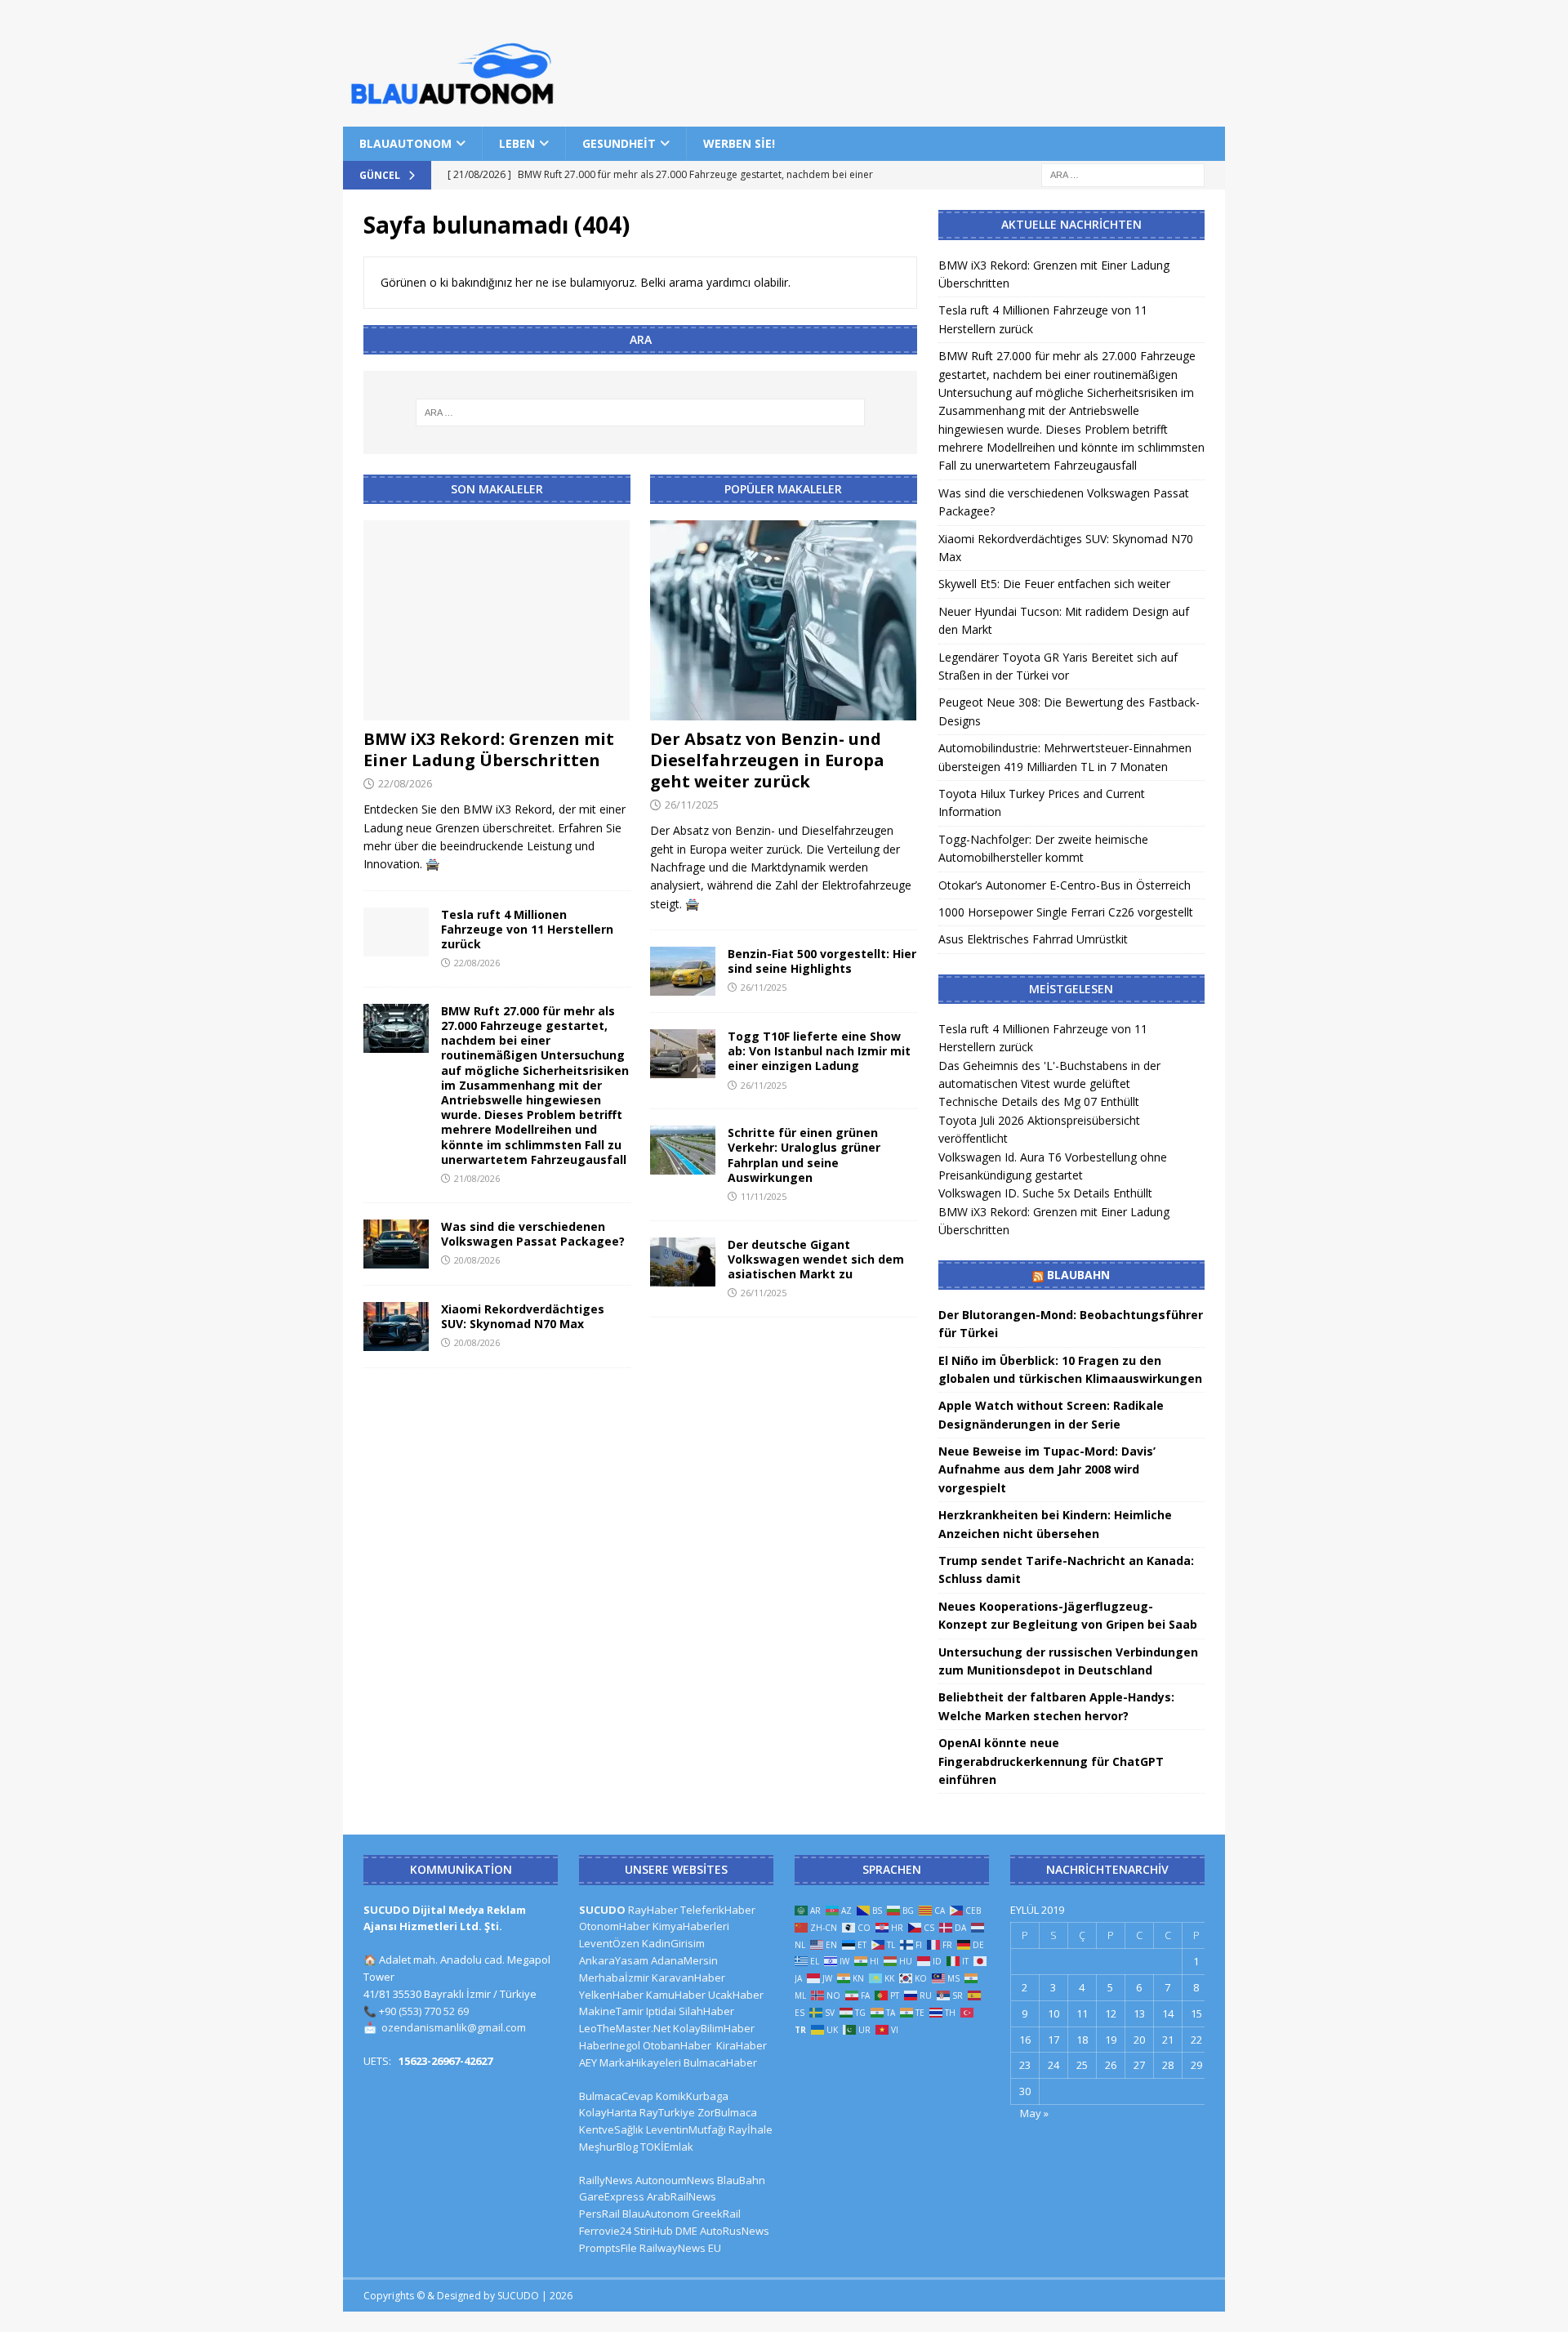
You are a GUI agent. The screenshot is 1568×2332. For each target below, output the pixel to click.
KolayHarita (608, 2112)
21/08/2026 (477, 1178)
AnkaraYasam (614, 1960)
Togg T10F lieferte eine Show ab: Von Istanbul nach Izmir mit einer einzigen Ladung (819, 1051)
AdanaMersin (684, 1960)
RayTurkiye (667, 2112)
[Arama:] (1123, 174)
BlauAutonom (405, 143)
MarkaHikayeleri (640, 2062)
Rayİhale (751, 2129)
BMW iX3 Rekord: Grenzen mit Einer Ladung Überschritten (489, 749)
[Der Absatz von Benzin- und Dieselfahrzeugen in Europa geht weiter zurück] (784, 620)
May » (1034, 2113)
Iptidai (661, 2011)
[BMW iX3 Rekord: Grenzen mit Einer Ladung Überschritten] (497, 620)
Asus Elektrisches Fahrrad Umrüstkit (1033, 939)
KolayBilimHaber (714, 2028)
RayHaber (653, 1910)
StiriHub (653, 2231)
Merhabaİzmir (614, 1978)
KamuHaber (676, 1995)
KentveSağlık (611, 2129)
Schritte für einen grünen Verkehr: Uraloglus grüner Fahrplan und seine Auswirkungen (804, 1155)
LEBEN (517, 143)
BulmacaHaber (720, 2062)
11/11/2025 (764, 1196)
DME (686, 2231)
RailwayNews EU (680, 2248)
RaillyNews (606, 2180)
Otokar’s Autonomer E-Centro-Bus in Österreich (1065, 885)
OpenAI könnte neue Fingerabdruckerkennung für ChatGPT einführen (1051, 1761)
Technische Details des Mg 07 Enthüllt (1039, 1101)
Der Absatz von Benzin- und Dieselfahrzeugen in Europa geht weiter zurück (767, 760)
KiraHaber (742, 2045)
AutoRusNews (735, 2231)
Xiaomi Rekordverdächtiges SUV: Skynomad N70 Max (523, 1316)
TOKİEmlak (667, 2147)
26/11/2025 (692, 805)
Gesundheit (619, 143)
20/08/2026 (477, 1260)
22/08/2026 (405, 783)
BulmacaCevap (616, 2096)
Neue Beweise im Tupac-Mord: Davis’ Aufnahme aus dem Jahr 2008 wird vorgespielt (1047, 1469)
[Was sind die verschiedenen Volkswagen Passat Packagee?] (396, 1244)
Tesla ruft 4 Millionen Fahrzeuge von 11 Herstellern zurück (527, 929)
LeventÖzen (609, 1943)
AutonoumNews (675, 2180)
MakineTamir (611, 2011)
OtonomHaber (615, 1926)
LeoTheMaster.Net (625, 2028)
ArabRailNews (682, 2196)
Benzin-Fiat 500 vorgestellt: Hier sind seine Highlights (822, 961)
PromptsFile (608, 2248)
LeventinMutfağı (686, 2129)
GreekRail (716, 2214)
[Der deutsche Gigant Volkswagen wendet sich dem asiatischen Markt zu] (683, 1262)
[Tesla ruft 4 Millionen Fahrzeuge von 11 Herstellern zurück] (396, 932)
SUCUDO (602, 1910)
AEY (588, 2062)
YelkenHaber (611, 1995)
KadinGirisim (673, 1943)
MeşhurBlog (608, 2147)
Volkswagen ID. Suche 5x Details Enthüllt (1045, 1193)
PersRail (599, 2214)
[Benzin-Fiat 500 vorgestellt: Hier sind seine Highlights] (683, 971)
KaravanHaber (688, 1978)
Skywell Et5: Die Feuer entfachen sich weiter (1054, 584)
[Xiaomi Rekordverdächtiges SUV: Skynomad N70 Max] (396, 1327)
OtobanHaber (677, 2045)
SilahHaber (706, 2011)
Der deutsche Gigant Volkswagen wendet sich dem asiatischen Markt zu (816, 1259)
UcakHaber (736, 1995)
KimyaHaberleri (691, 1926)
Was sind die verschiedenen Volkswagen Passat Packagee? (533, 1234)
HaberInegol (610, 2045)
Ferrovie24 (605, 2231)
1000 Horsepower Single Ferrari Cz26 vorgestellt (1066, 912)
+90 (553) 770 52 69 (424, 2011)
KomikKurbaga (692, 2096)
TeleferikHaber (718, 1910)
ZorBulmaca (727, 2112)
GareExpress (612, 2196)
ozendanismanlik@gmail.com (454, 2027)
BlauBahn (1078, 1275)
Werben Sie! (739, 143)
